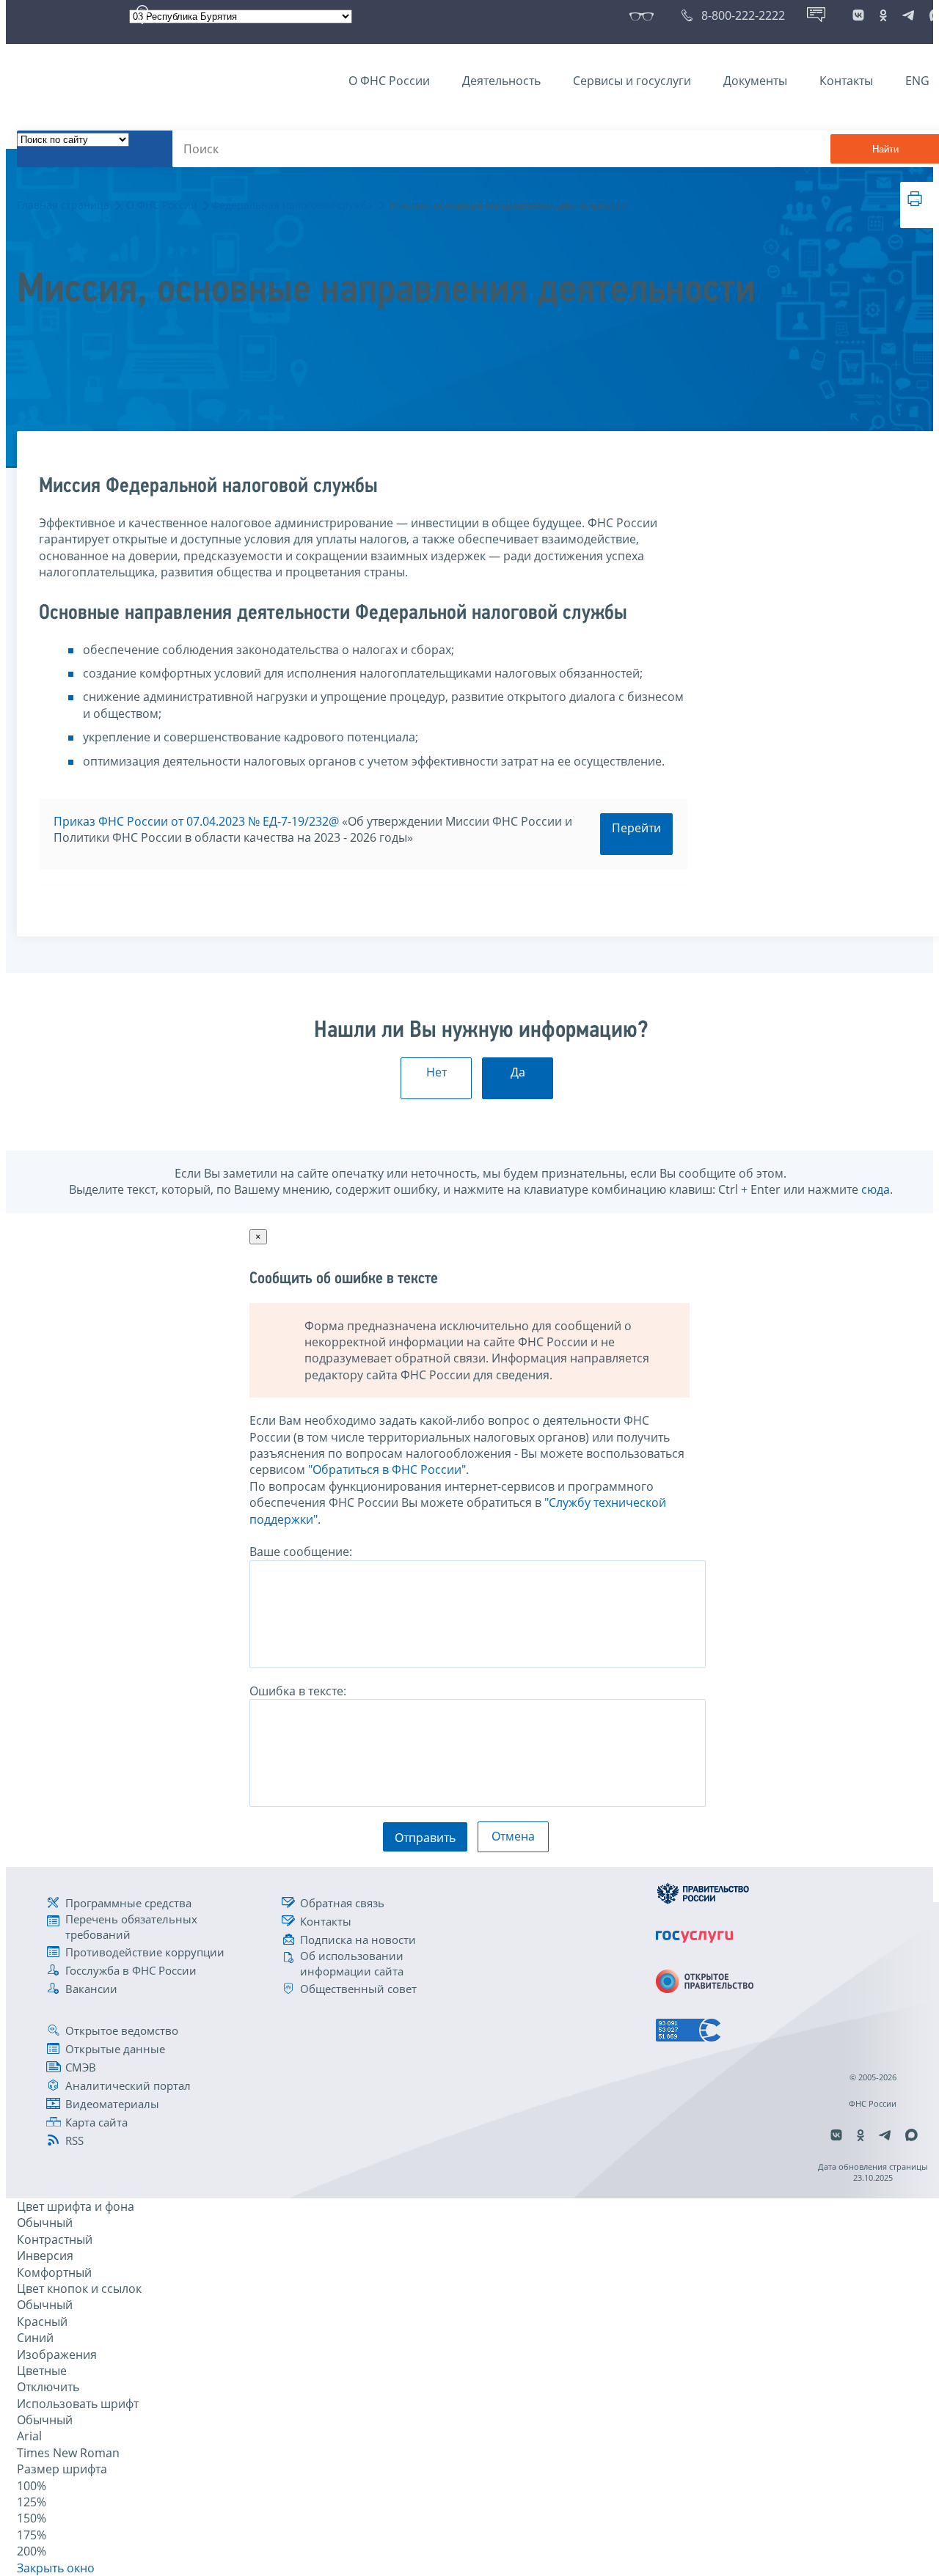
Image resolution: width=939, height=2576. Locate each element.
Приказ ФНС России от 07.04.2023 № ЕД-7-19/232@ (196, 821)
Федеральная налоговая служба (292, 205)
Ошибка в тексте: (298, 1691)
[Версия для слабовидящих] (644, 15)
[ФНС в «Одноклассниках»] (883, 15)
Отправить (425, 1838)
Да (518, 1072)
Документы (755, 81)
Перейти (636, 828)
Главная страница (63, 205)
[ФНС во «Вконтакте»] (858, 15)
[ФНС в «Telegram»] (908, 15)
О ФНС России (389, 81)
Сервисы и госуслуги (632, 81)
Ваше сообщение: (301, 1552)
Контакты (846, 81)
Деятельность (501, 81)
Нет (436, 1072)
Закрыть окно (56, 2568)
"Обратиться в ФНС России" (387, 1469)
